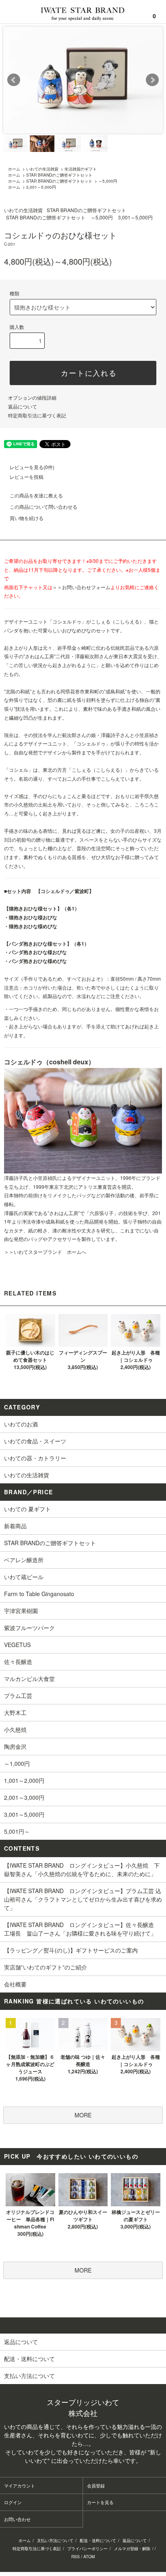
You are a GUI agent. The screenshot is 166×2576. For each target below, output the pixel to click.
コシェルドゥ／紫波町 (65, 891)
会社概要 (15, 1984)
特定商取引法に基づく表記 (37, 415)
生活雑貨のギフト (81, 169)
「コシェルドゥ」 (67, 621)
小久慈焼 (23, 804)
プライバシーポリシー (87, 2549)
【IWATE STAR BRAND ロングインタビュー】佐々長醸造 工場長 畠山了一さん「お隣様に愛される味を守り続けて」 (82, 1929)
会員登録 (96, 2485)
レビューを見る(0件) (32, 467)
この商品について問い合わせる (44, 507)
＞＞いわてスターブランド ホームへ (45, 1252)
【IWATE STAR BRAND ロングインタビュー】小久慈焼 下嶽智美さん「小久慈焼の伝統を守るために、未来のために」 (82, 1869)
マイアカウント (20, 2485)
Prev (14, 80)
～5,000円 (108, 181)
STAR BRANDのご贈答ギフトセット (59, 175)
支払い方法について (55, 2540)
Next (152, 80)
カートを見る (100, 2502)
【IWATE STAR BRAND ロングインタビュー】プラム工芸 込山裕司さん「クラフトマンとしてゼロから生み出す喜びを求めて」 (83, 1899)
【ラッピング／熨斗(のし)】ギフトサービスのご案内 (71, 1950)
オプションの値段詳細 (32, 397)
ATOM (89, 2557)
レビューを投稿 (27, 477)
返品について (23, 406)
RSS (76, 2557)
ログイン (13, 2502)
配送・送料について (98, 2540)
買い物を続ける (27, 518)
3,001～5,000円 (41, 187)
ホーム (14, 169)
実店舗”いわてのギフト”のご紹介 (46, 1967)
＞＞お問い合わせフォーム (81, 587)
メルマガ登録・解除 (132, 2549)
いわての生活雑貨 (42, 169)
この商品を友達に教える (36, 495)
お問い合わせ (17, 2519)
